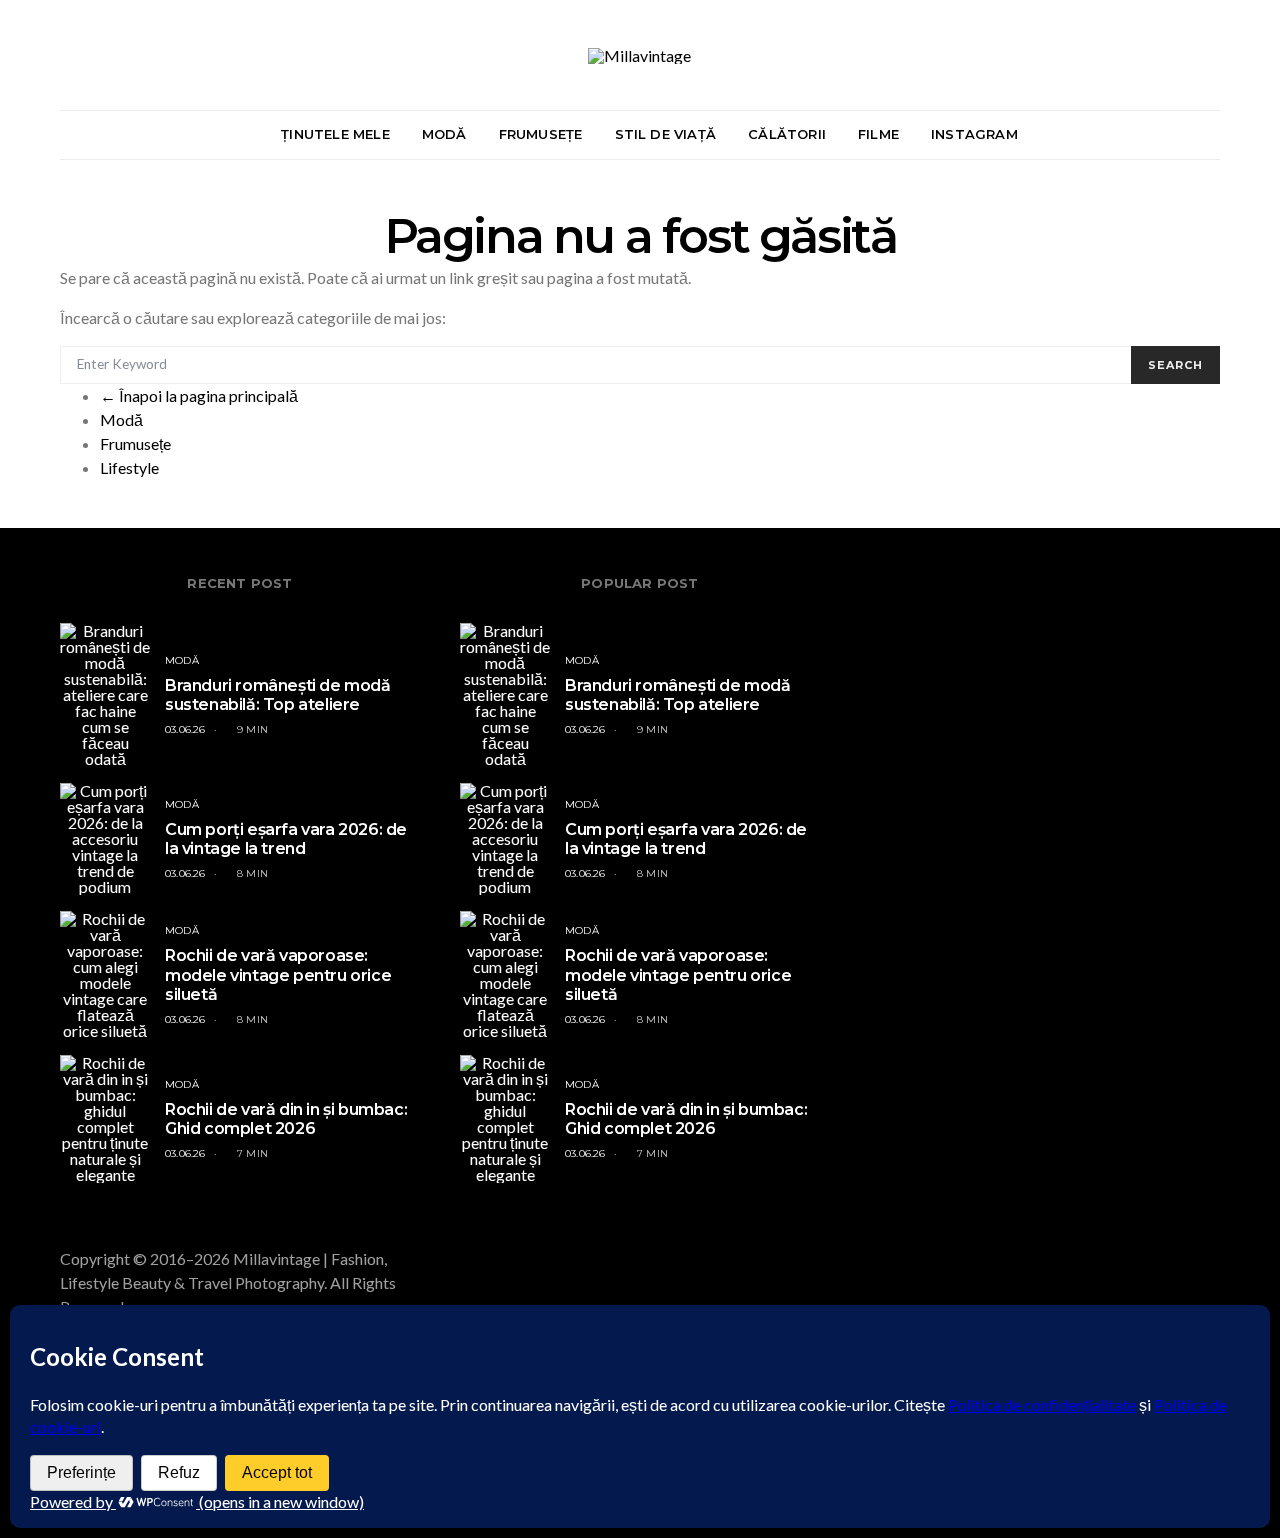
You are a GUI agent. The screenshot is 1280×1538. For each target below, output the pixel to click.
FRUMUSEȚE (541, 134)
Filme (878, 134)
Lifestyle (129, 467)
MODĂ (444, 134)
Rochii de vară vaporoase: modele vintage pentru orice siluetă (278, 974)
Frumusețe (135, 443)
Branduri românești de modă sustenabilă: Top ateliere (278, 695)
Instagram (974, 134)
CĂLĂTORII (787, 134)
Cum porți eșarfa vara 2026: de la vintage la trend (286, 839)
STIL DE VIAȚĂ (666, 134)
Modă (121, 419)
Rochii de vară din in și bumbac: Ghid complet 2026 (286, 1119)
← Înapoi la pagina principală (199, 395)
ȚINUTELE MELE (335, 134)
